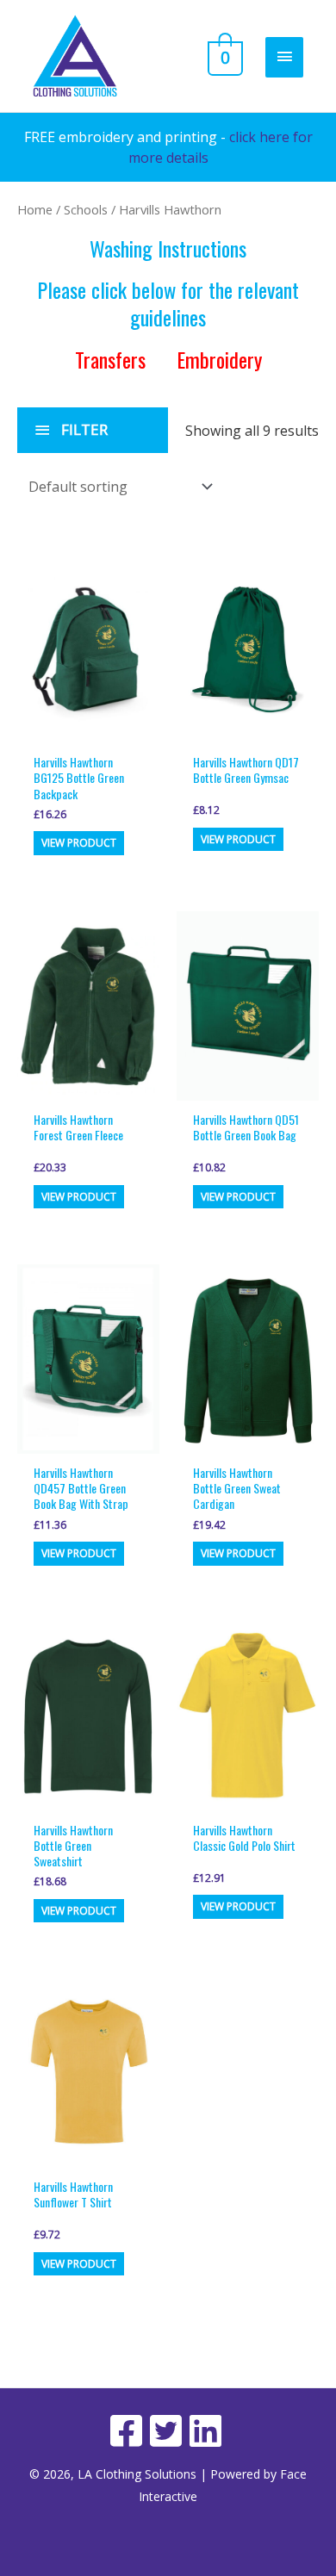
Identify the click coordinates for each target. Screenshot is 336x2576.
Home (35, 209)
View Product (79, 843)
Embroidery (219, 359)
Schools (86, 209)
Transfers (113, 359)
